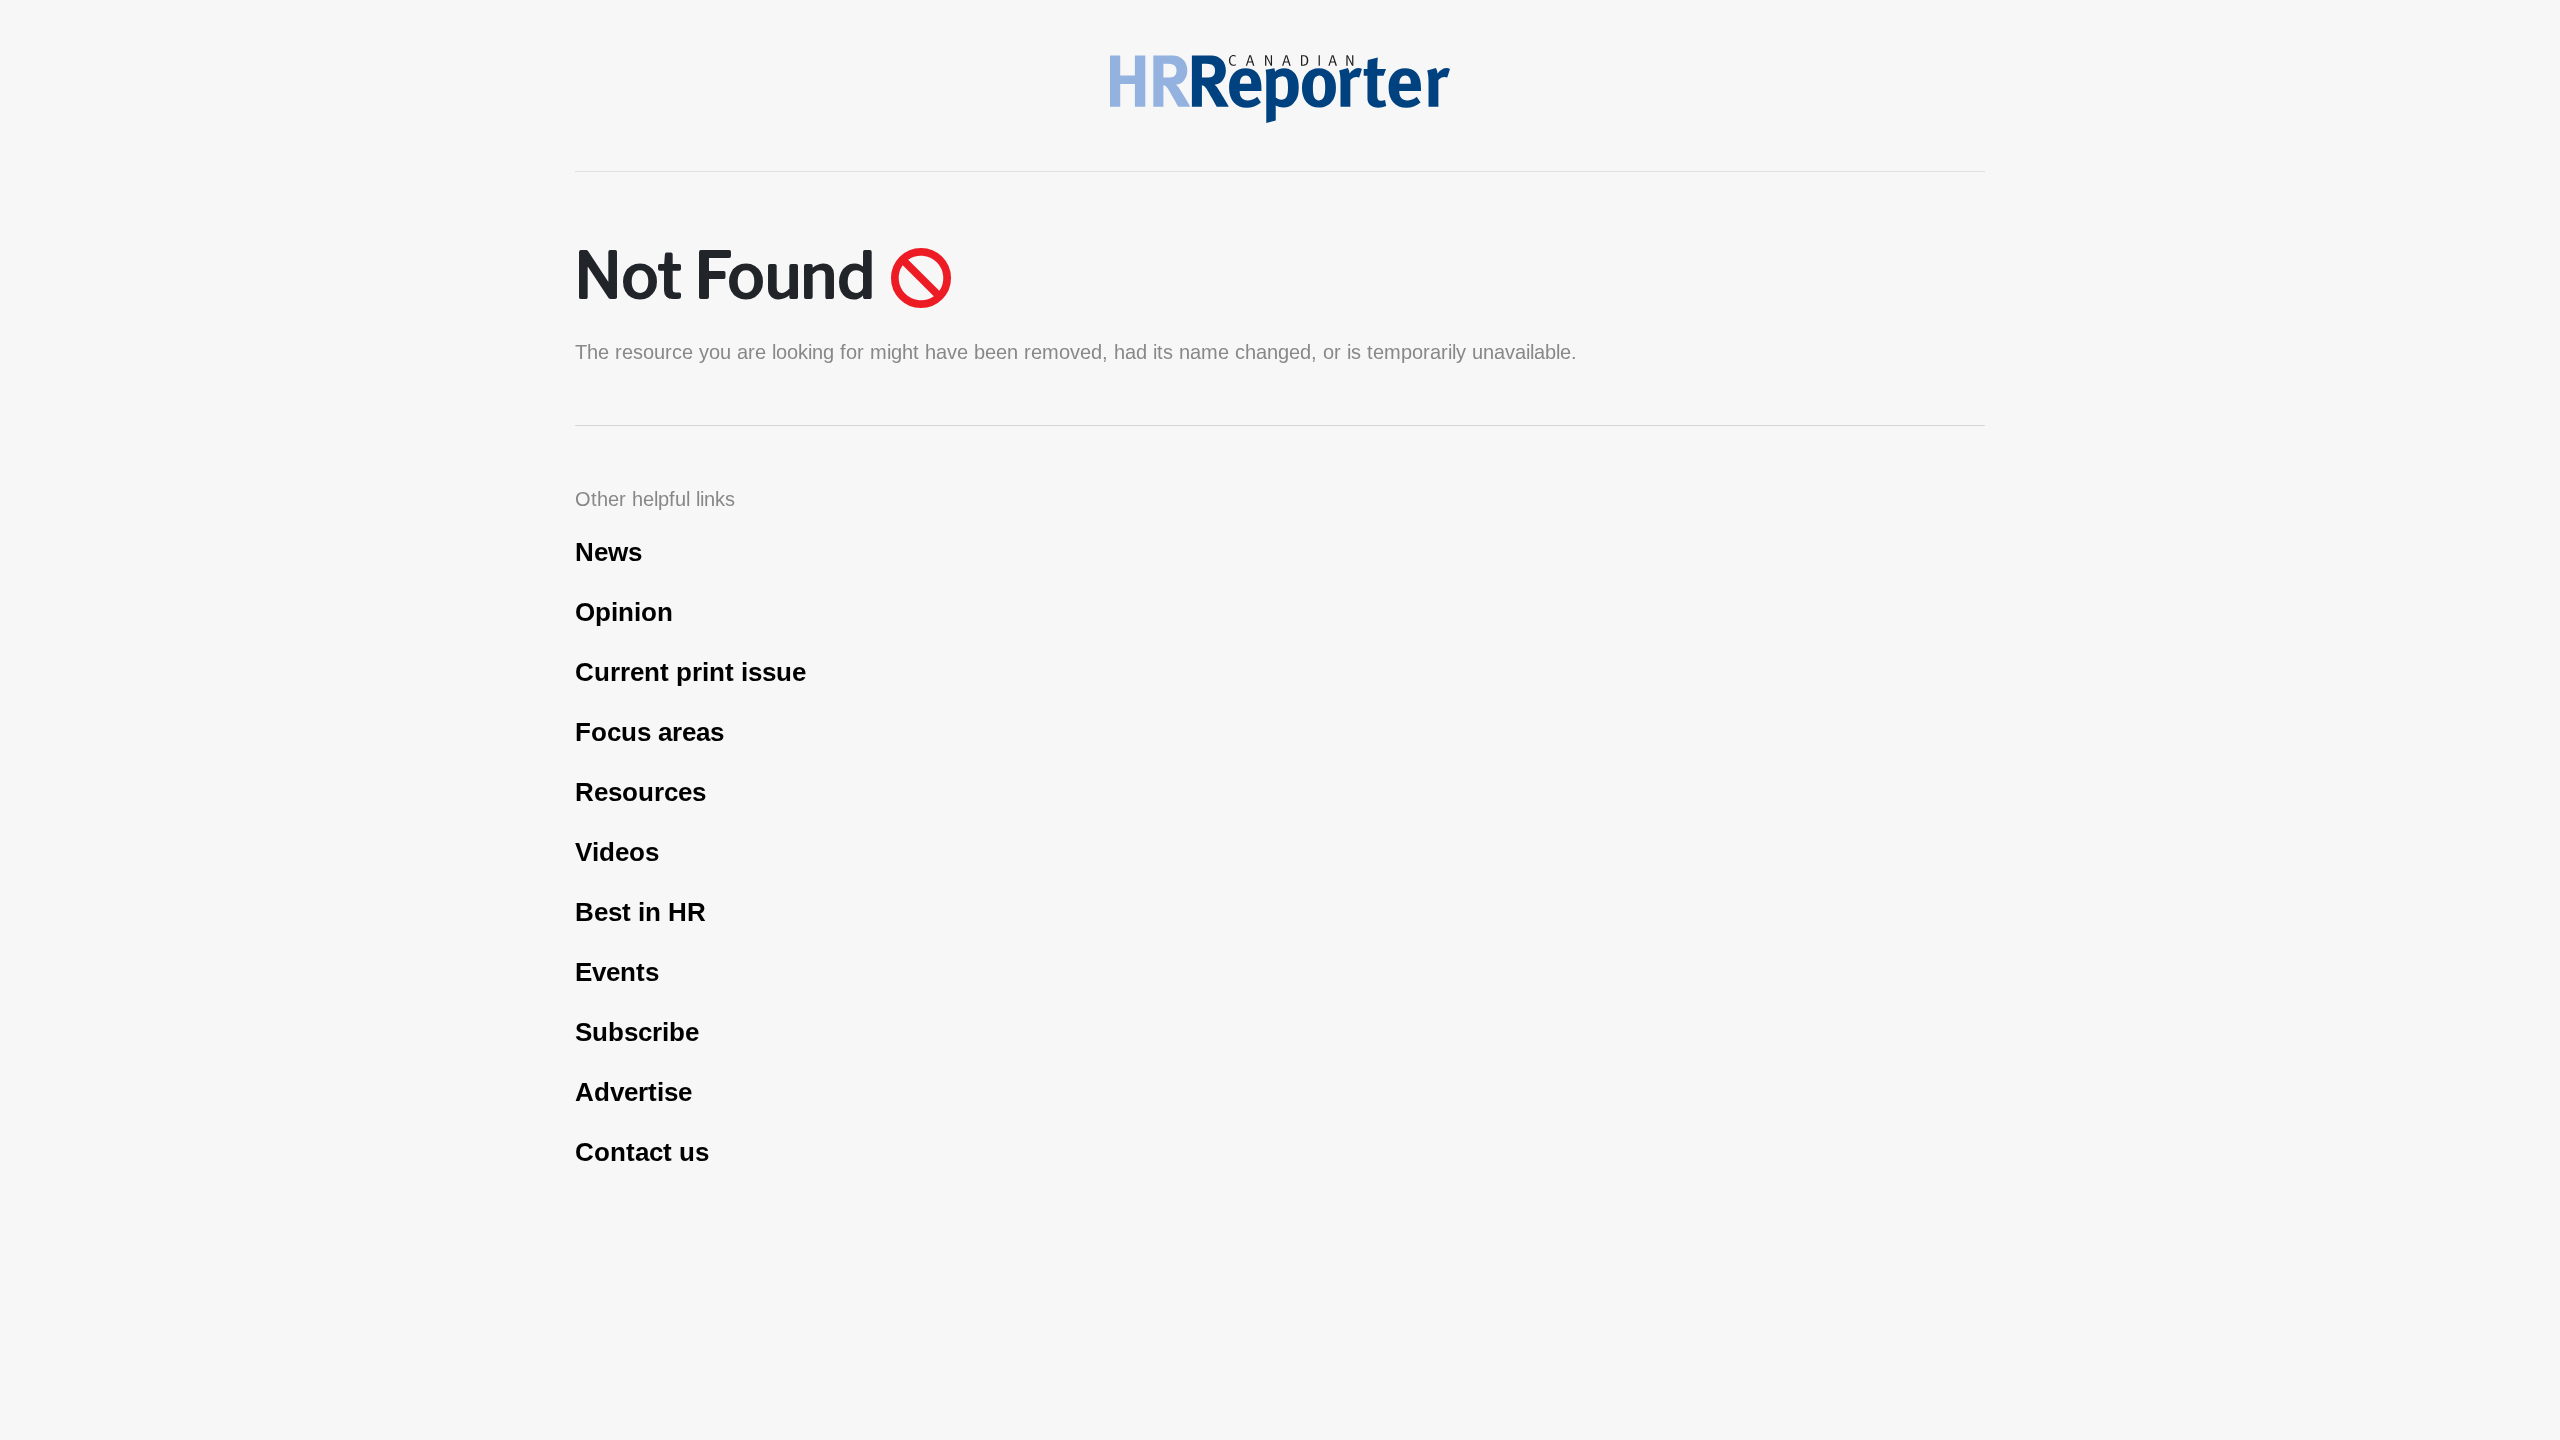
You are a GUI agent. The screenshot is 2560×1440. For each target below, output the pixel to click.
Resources (640, 792)
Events (617, 972)
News (608, 552)
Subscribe (637, 1032)
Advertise (633, 1092)
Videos (617, 852)
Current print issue (690, 672)
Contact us (642, 1152)
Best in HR (640, 912)
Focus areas (649, 732)
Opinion (624, 612)
